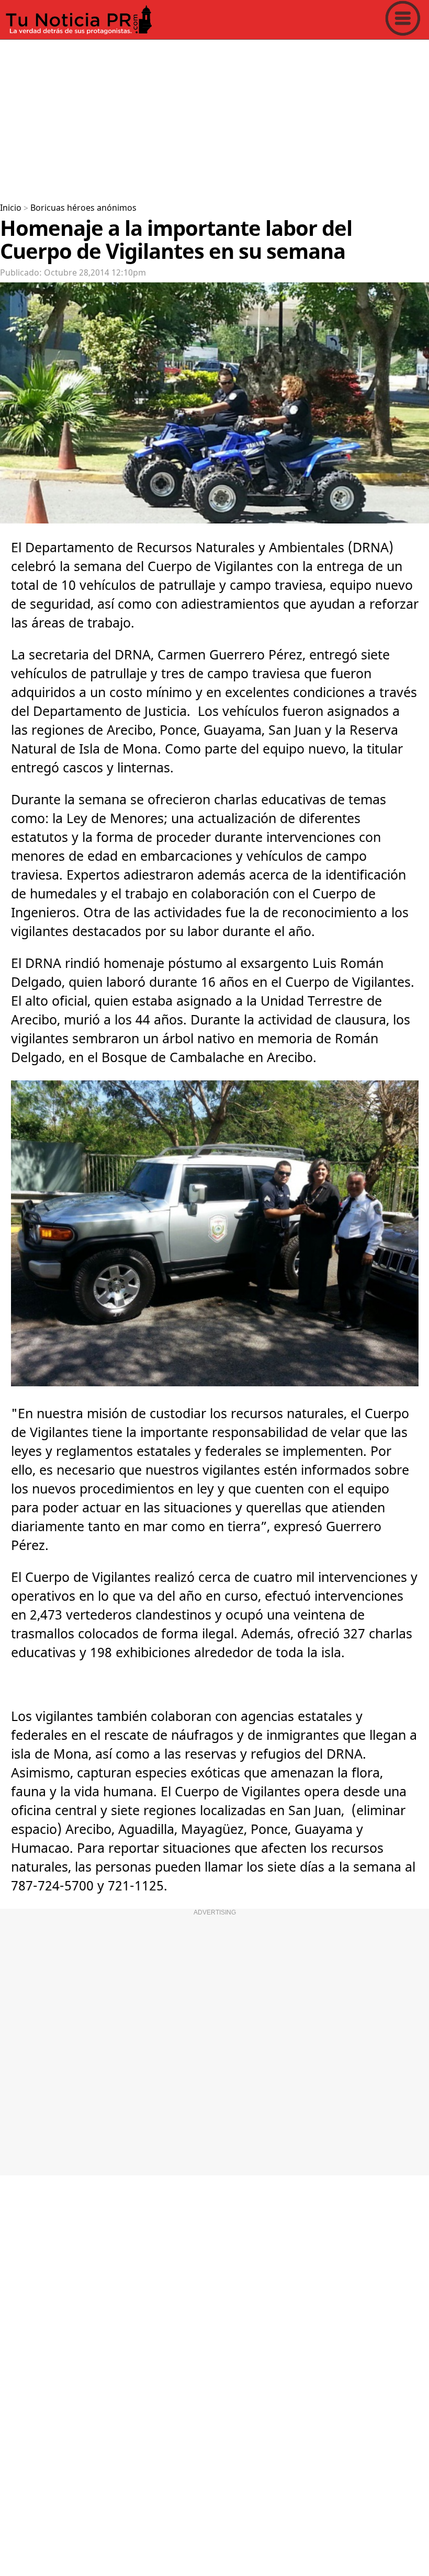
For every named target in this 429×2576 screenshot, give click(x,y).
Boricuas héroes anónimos (83, 208)
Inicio (11, 208)
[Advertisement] (214, 117)
